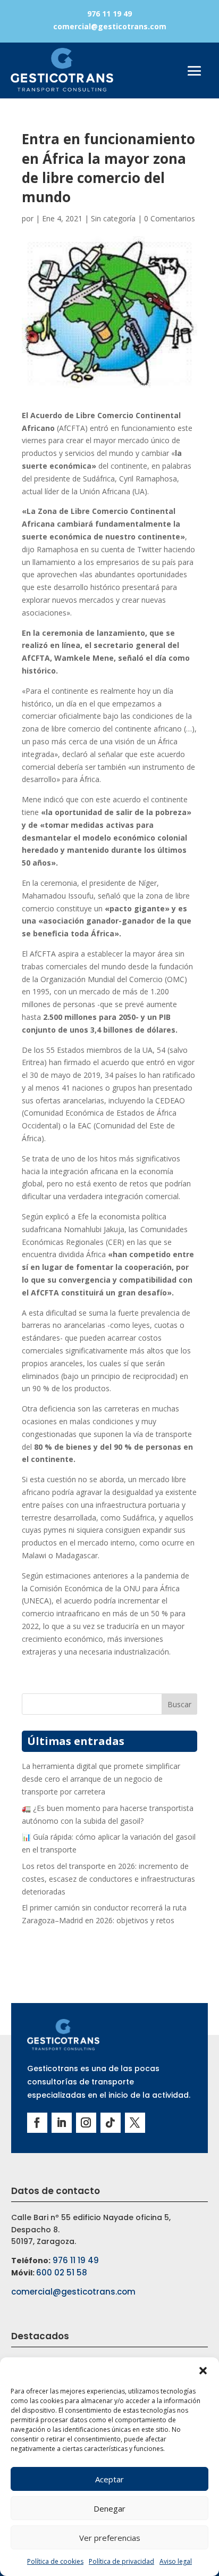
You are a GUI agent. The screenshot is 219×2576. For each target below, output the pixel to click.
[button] (203, 2371)
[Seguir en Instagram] (86, 2123)
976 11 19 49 (109, 14)
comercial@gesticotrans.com (110, 26)
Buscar (179, 1704)
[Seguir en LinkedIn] (62, 2123)
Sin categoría (113, 218)
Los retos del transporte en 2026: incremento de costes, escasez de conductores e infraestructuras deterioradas (108, 1879)
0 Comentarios (170, 218)
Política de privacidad (121, 2561)
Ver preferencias (110, 2538)
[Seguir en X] (135, 2123)
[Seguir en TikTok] (111, 2123)
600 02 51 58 (62, 2272)
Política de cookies (55, 2561)
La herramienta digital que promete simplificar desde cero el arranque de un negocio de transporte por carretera (101, 1779)
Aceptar (109, 2479)
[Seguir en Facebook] (37, 2123)
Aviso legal (176, 2561)
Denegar (109, 2508)
